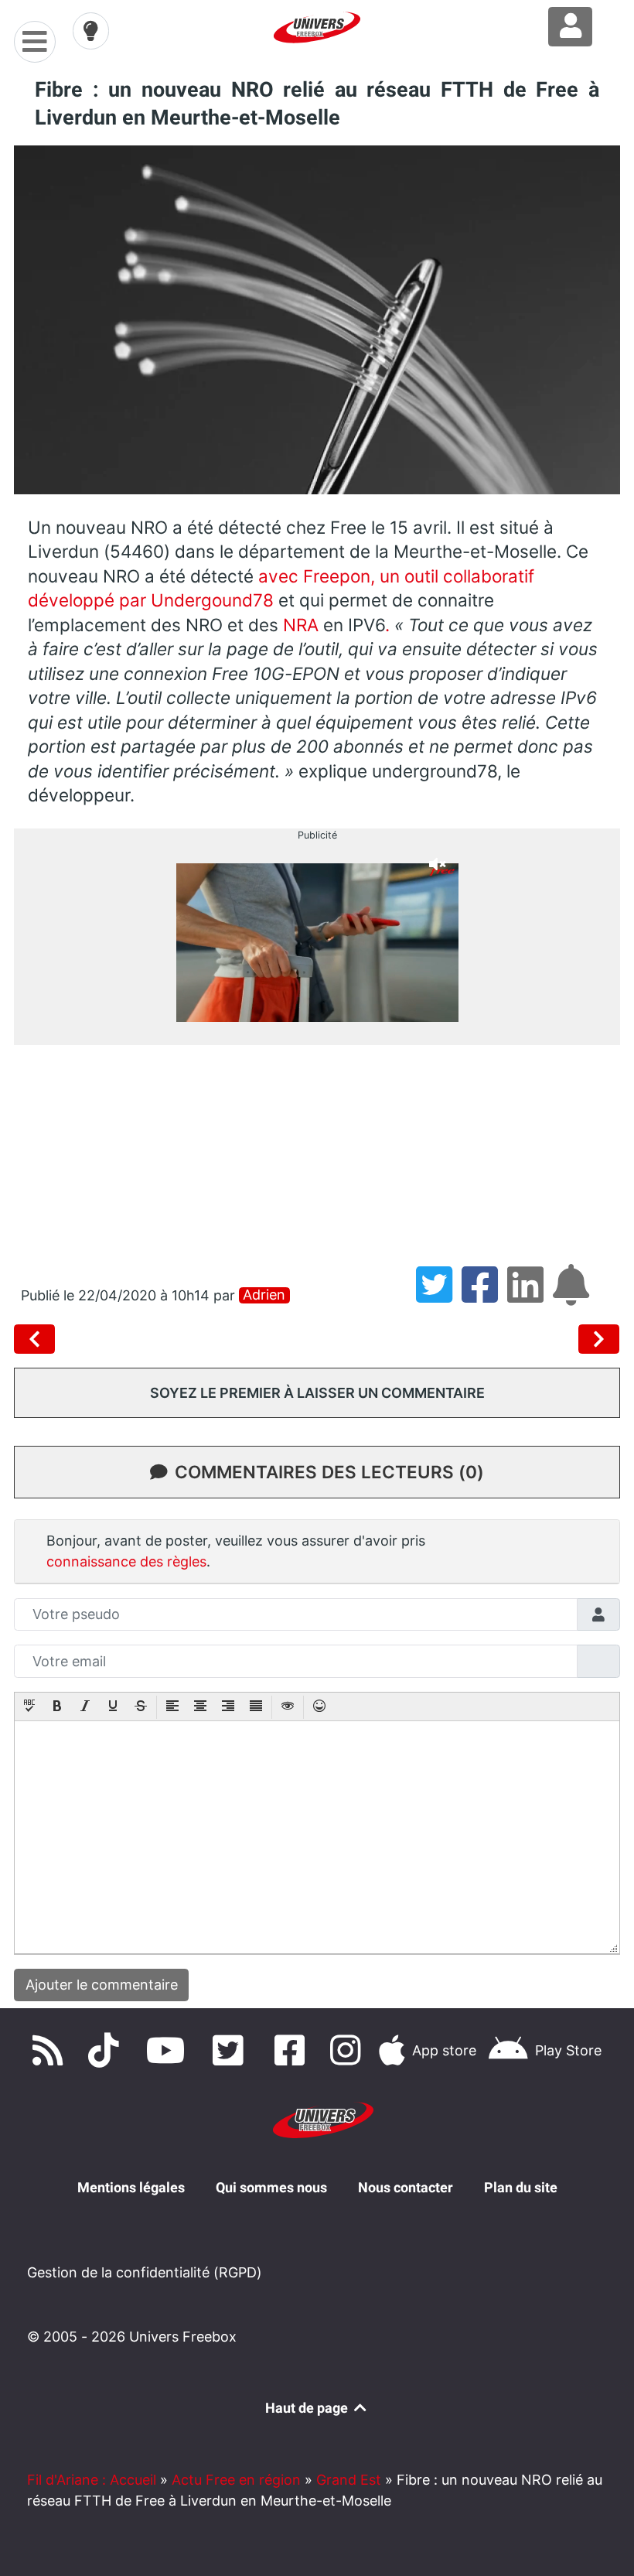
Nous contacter (406, 2187)
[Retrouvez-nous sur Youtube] (169, 2050)
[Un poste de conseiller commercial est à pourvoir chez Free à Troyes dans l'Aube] (599, 1339)
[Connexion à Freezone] (570, 27)
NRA (301, 625)
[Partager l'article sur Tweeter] (439, 1295)
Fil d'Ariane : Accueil (92, 2480)
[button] (29, 1707)
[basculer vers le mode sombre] (91, 31)
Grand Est (349, 2480)
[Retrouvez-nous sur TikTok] (107, 2050)
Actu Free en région (236, 2480)
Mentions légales (131, 2187)
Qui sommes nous (271, 2187)
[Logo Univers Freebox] (317, 27)
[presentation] (29, 1707)
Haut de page (308, 2408)
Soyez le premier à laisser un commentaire (317, 1393)
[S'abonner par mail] (574, 1295)
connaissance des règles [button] (126, 1561)
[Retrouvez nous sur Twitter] (231, 2050)
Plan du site (521, 2187)
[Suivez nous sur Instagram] (349, 2050)
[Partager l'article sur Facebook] (484, 1295)
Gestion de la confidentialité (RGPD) (145, 2272)
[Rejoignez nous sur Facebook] (294, 2050)
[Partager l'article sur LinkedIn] (530, 1295)
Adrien (264, 1295)
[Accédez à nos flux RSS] (51, 2050)
